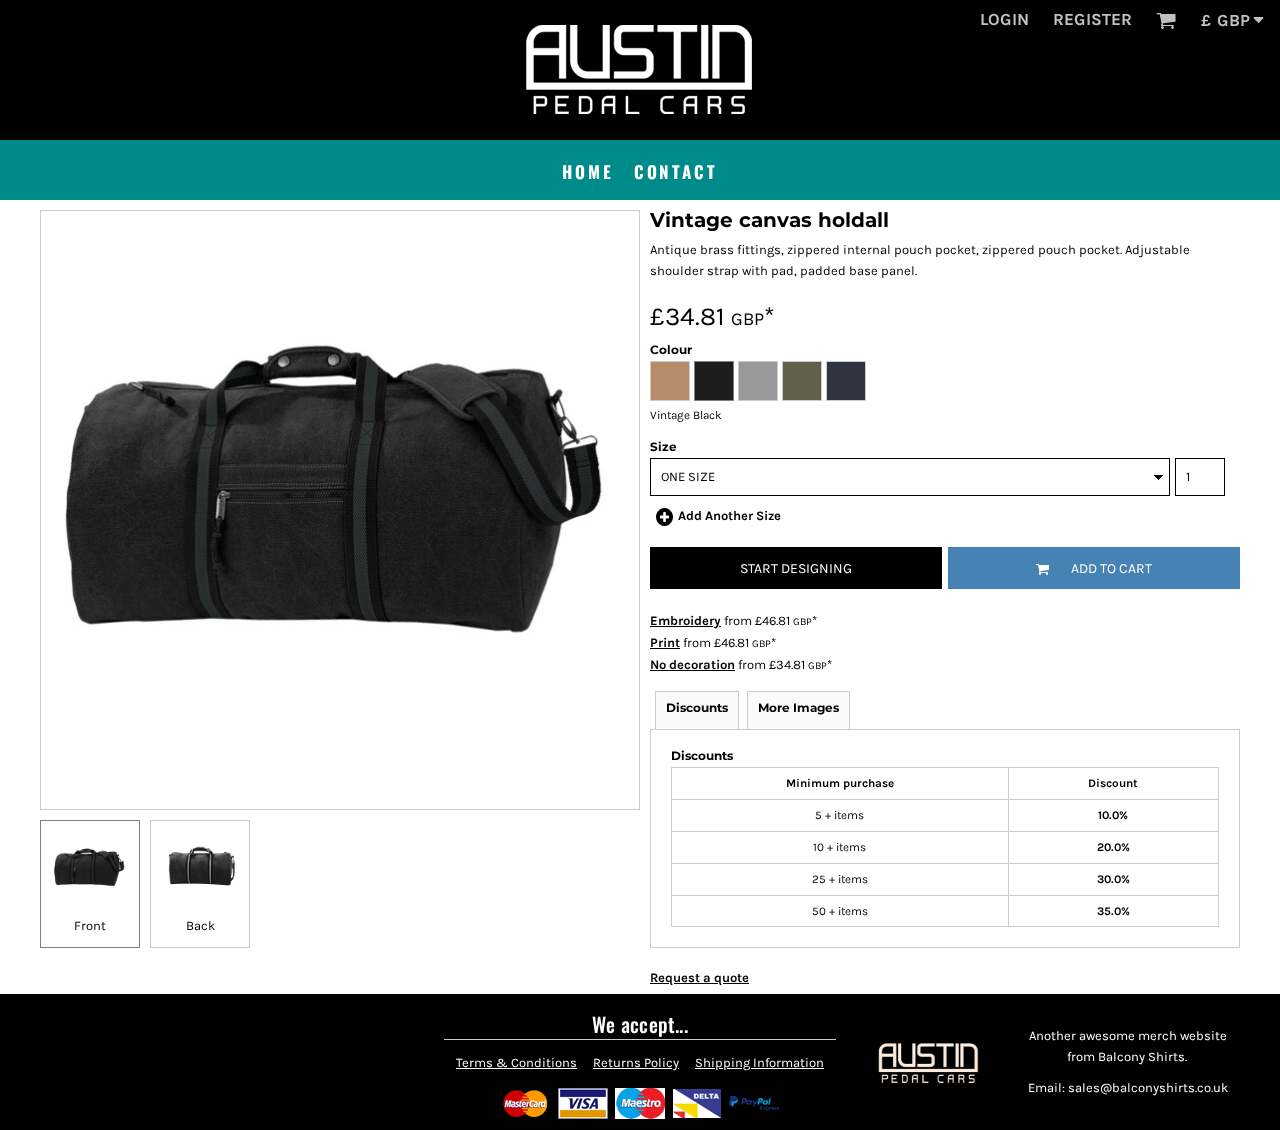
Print (665, 642)
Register (1092, 19)
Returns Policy (636, 1062)
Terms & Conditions (516, 1062)
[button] (1166, 20)
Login (1004, 19)
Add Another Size (729, 515)
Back (200, 925)
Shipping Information (759, 1062)
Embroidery (685, 620)
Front (90, 925)
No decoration (692, 664)
